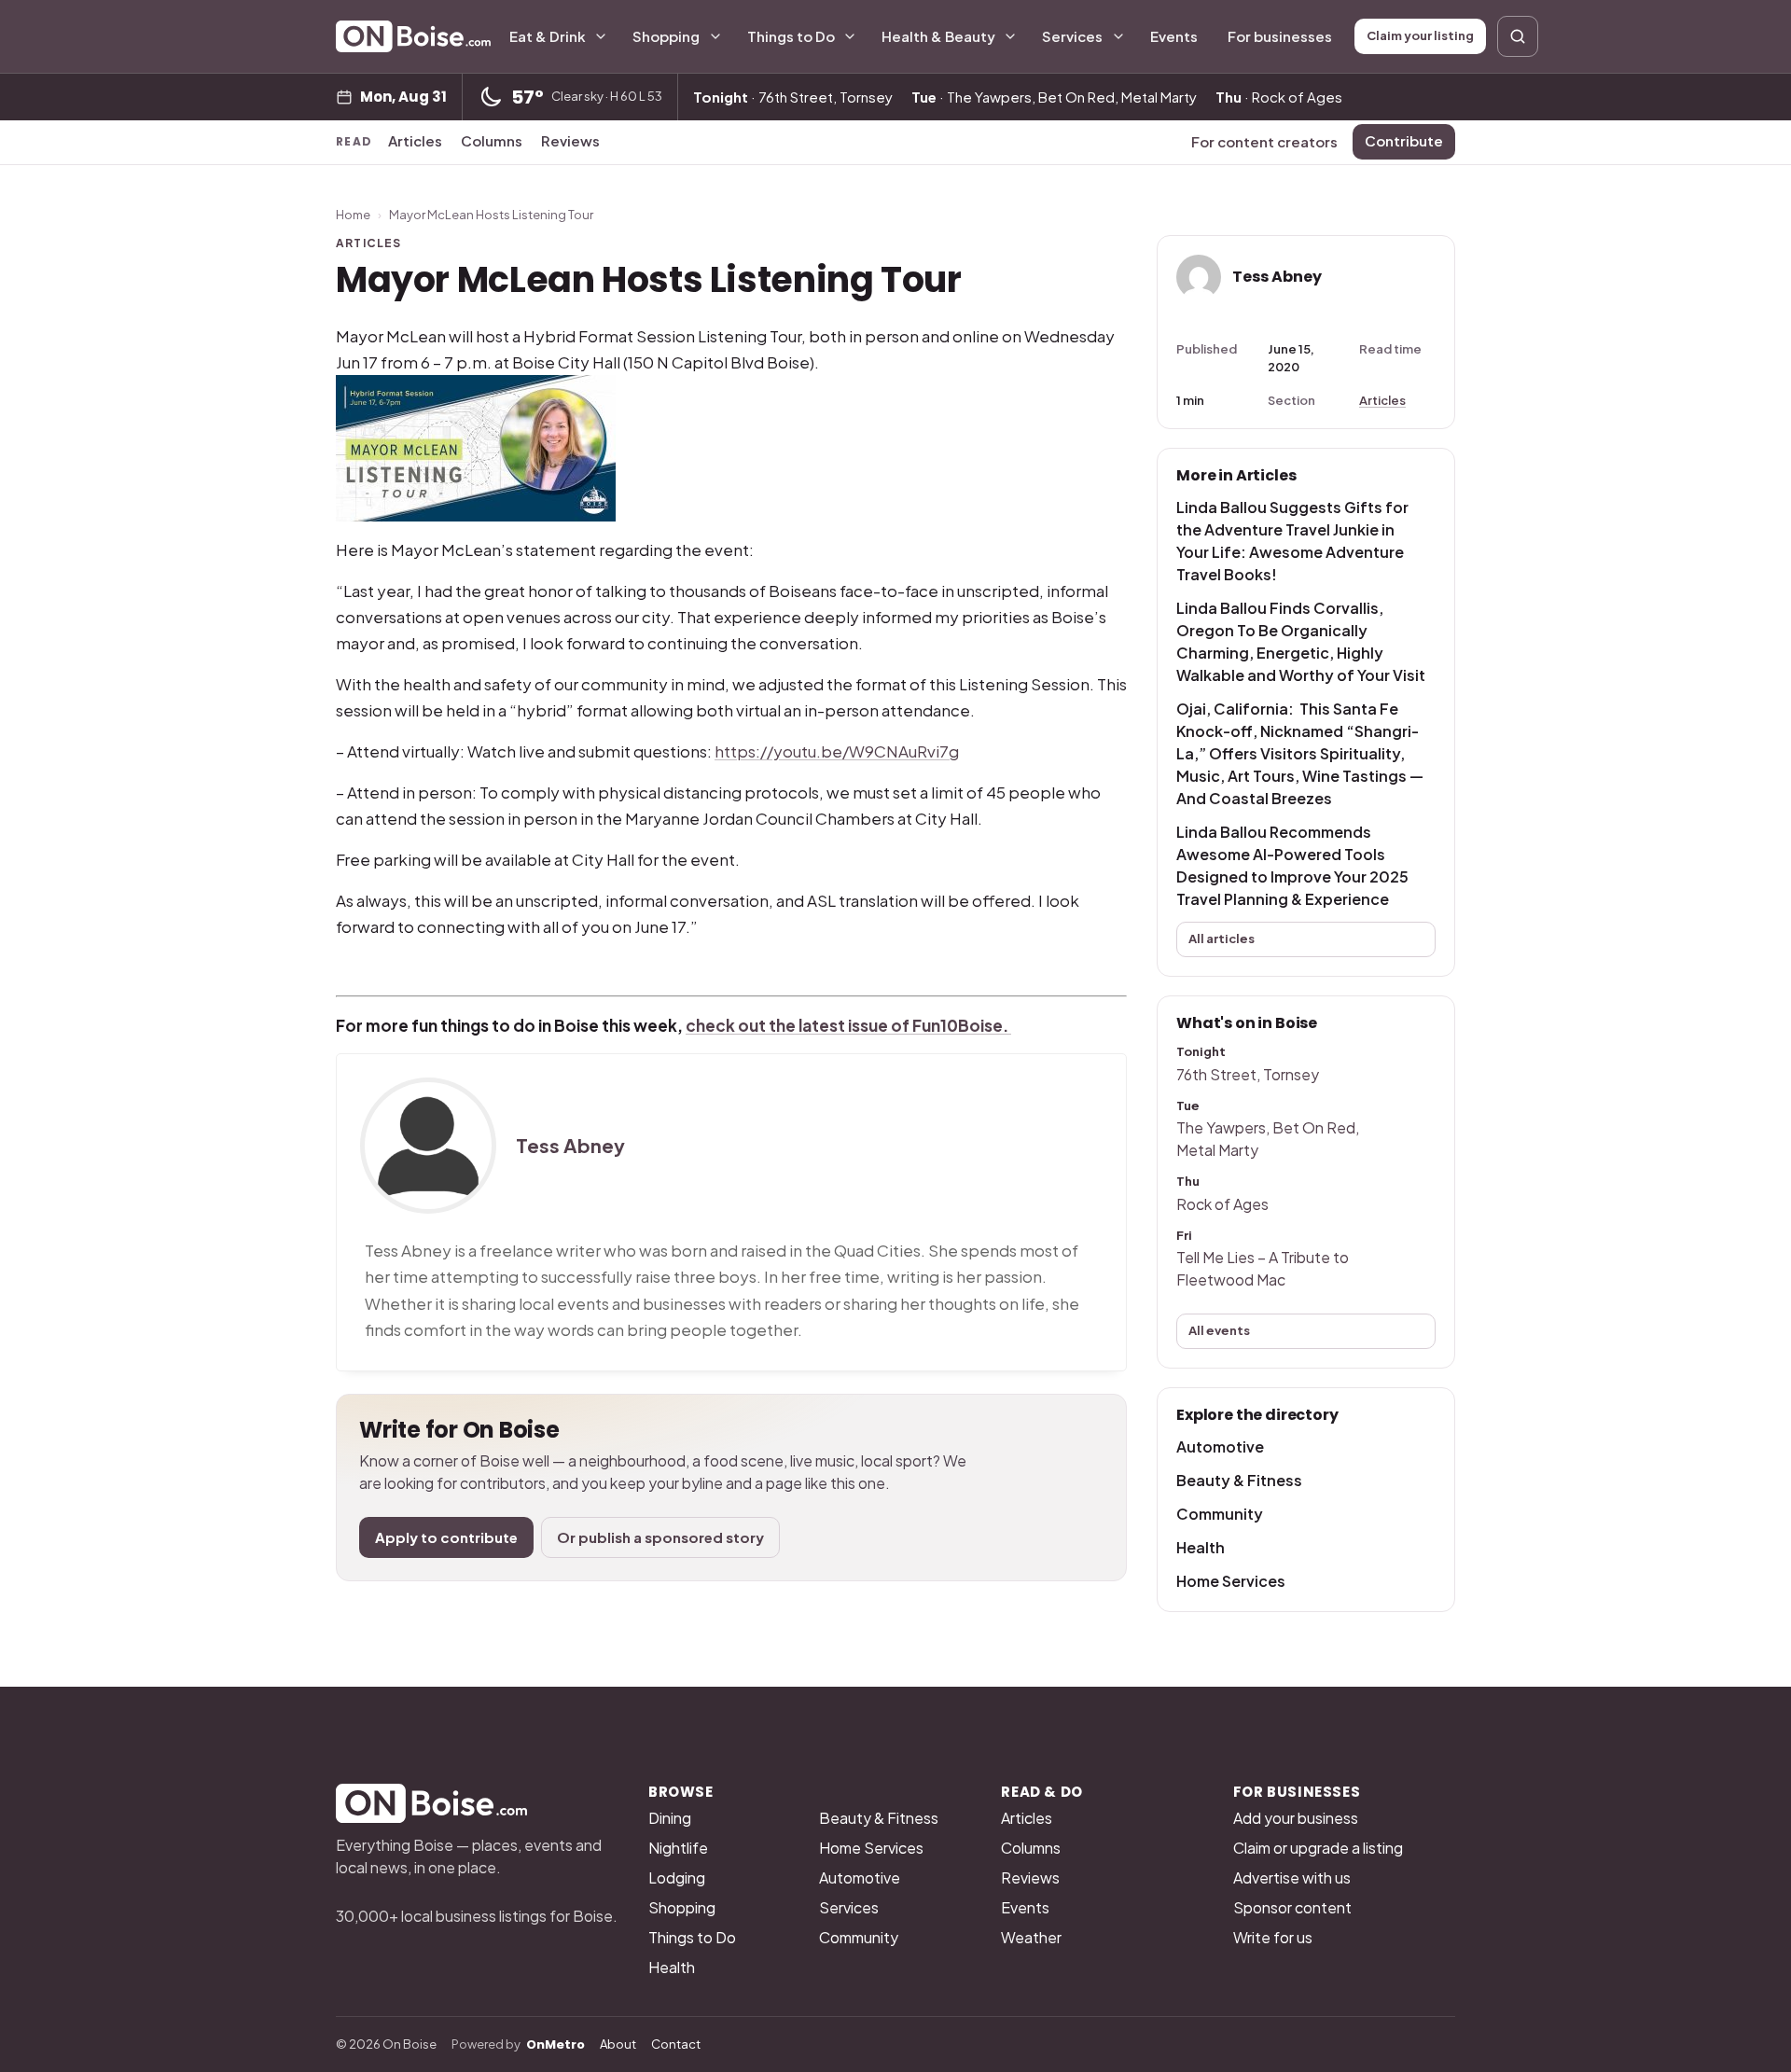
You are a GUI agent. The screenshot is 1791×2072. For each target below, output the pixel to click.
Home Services (1231, 1581)
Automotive (1220, 1446)
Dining (670, 1818)
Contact (676, 2044)
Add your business (1296, 1818)
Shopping (666, 36)
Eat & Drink (548, 36)
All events (1219, 1330)
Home (353, 215)
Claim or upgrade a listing (1318, 1848)
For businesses (1280, 36)
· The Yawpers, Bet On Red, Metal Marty (1054, 97)
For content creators (1264, 141)
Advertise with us (1292, 1877)
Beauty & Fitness (1239, 1480)
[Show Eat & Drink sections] (601, 36)
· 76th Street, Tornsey (793, 97)
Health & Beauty (938, 36)
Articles (415, 140)
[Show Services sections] (1118, 36)
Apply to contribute (446, 1537)
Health (1201, 1547)
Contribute (1404, 140)
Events (1174, 36)
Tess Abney (570, 1146)
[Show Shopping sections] (715, 36)
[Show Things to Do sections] (850, 36)
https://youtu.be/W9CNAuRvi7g (837, 751)
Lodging (677, 1877)
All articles (1222, 939)
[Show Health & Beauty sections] (1010, 36)
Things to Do (791, 36)
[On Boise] (413, 36)
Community (1220, 1514)
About (618, 2044)
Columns (492, 140)
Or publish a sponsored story (660, 1537)
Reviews (570, 140)
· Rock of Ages (1279, 97)
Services (1072, 36)
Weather (1031, 1937)
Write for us (1273, 1937)
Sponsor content (1292, 1907)
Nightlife (678, 1848)
